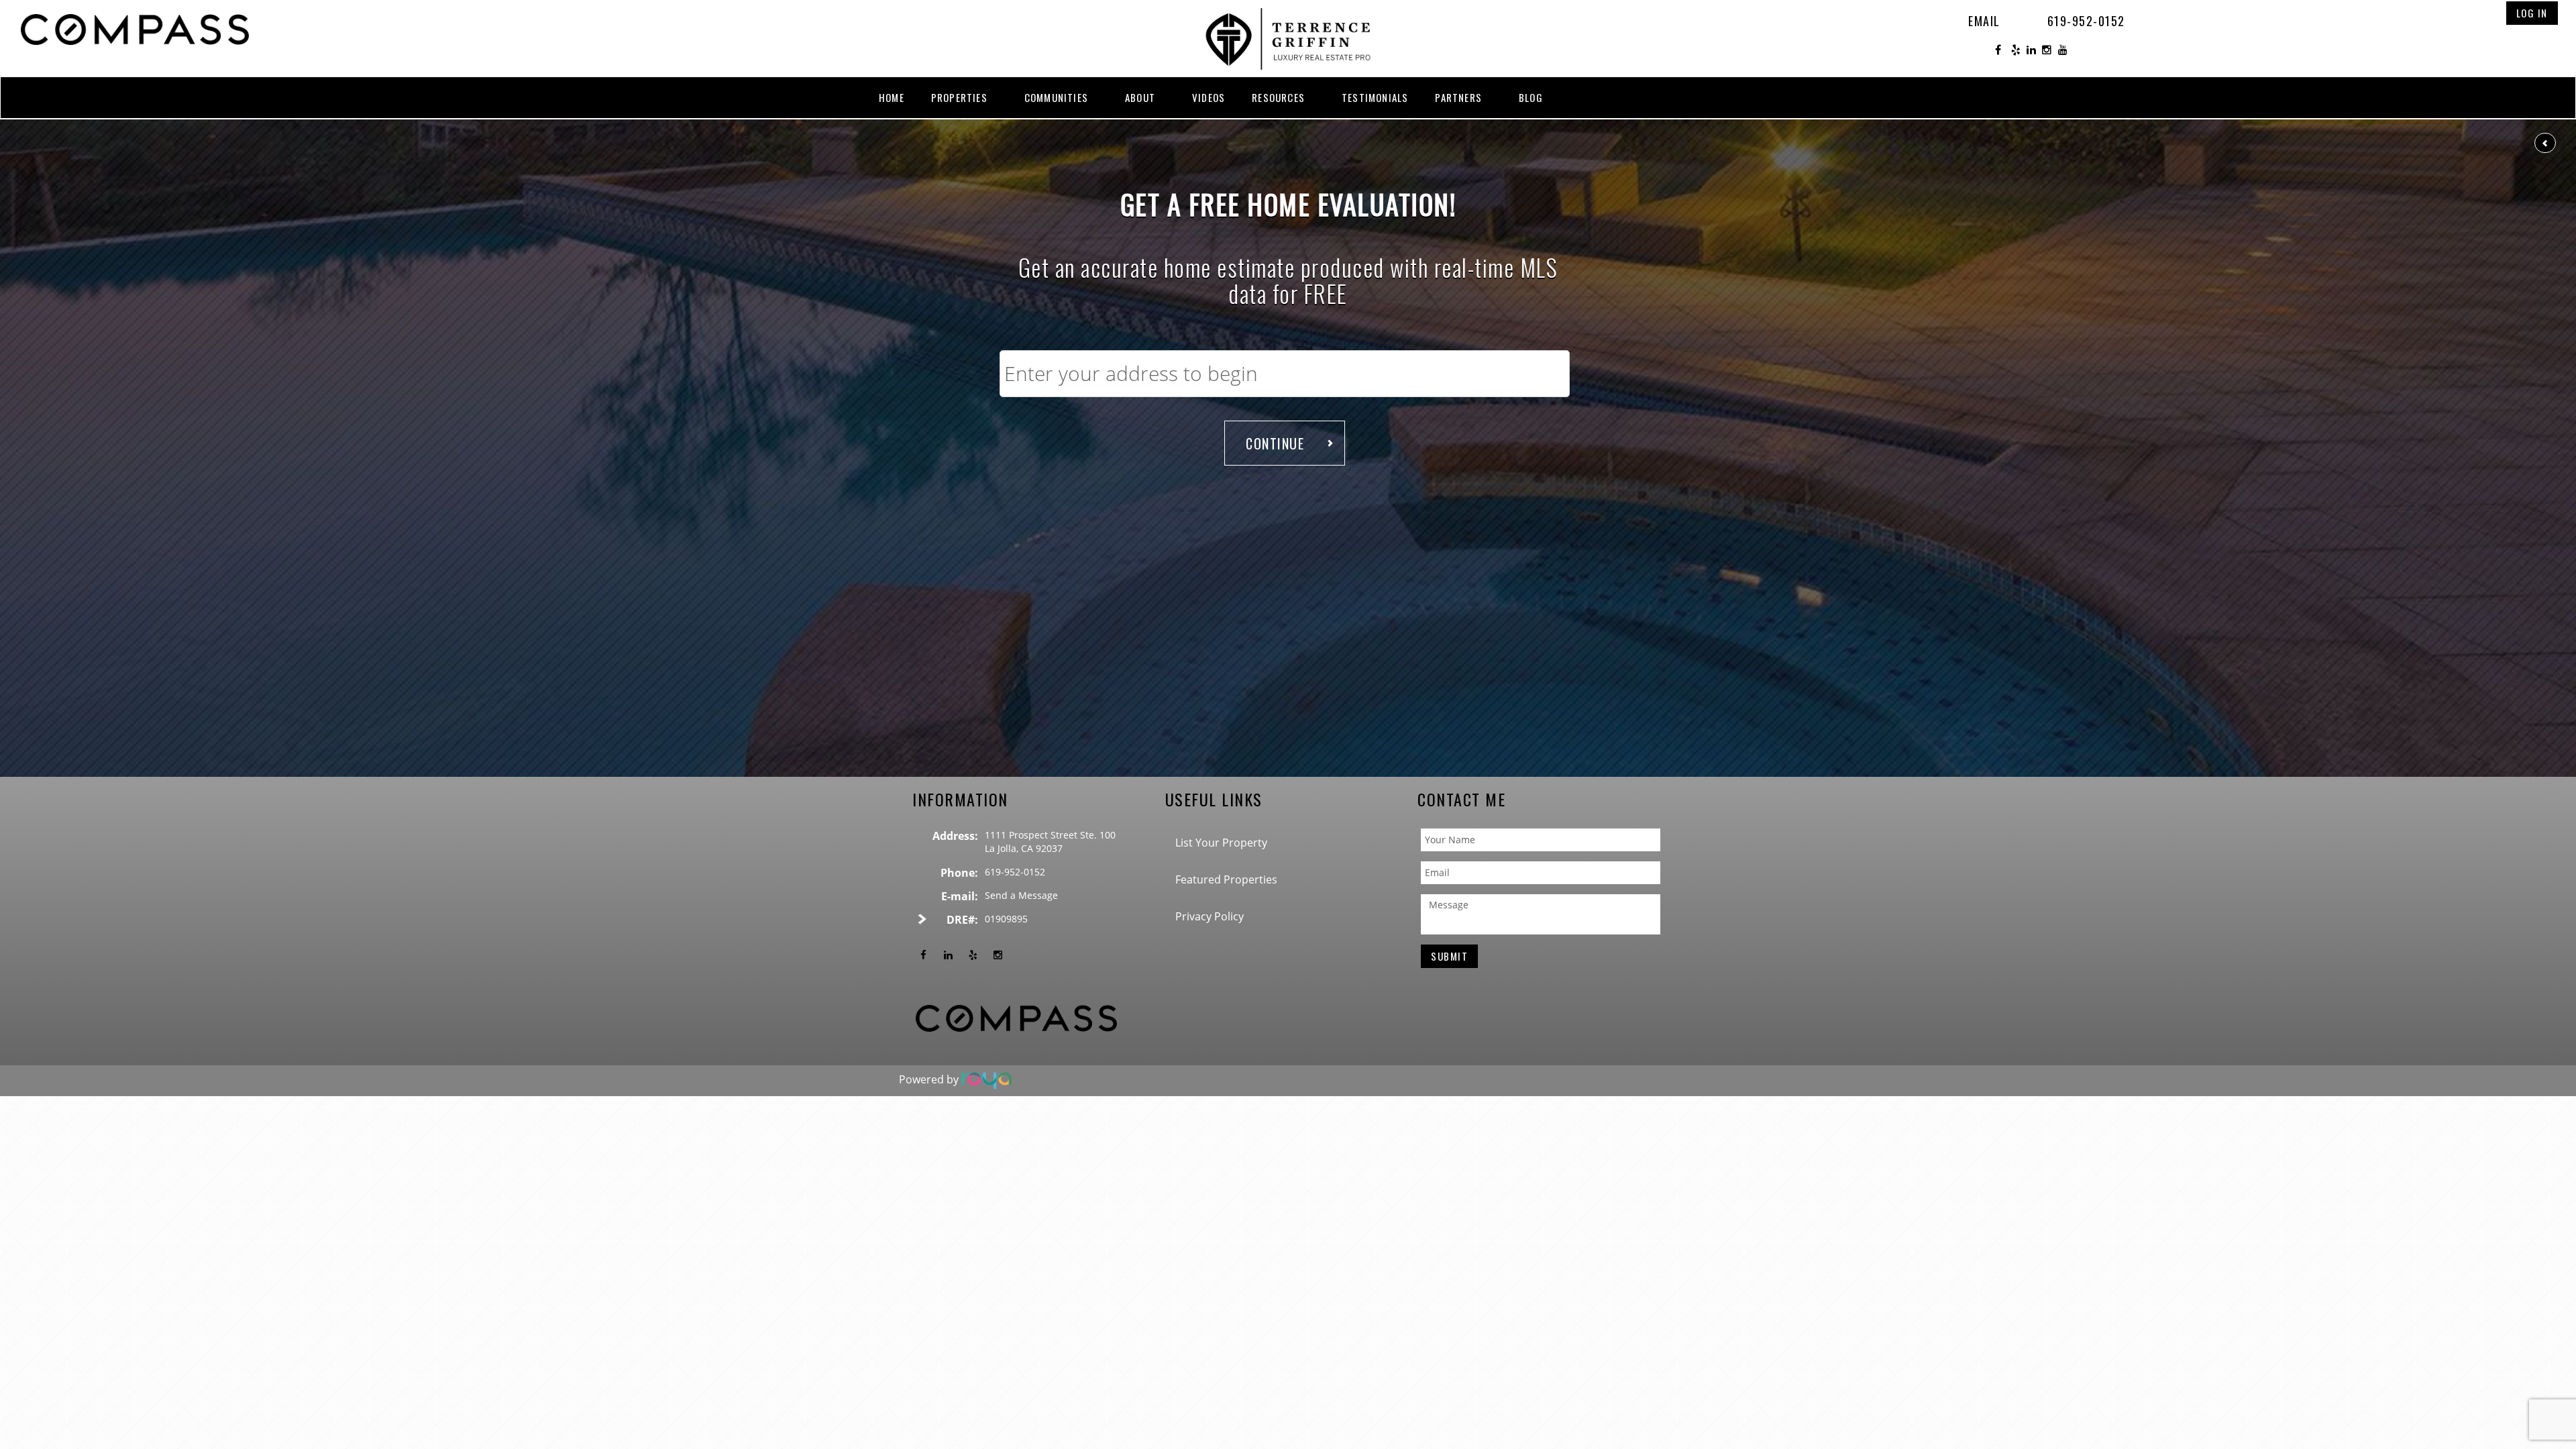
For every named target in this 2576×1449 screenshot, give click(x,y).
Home (892, 97)
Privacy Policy (1210, 916)
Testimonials (1375, 97)
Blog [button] (1531, 97)
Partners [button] (1458, 97)
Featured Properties (1226, 879)
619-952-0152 (2086, 21)
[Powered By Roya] (986, 1080)
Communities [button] (1056, 97)
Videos (1209, 97)
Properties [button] (959, 97)
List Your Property (1221, 843)
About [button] (1140, 97)
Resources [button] (1278, 97)
